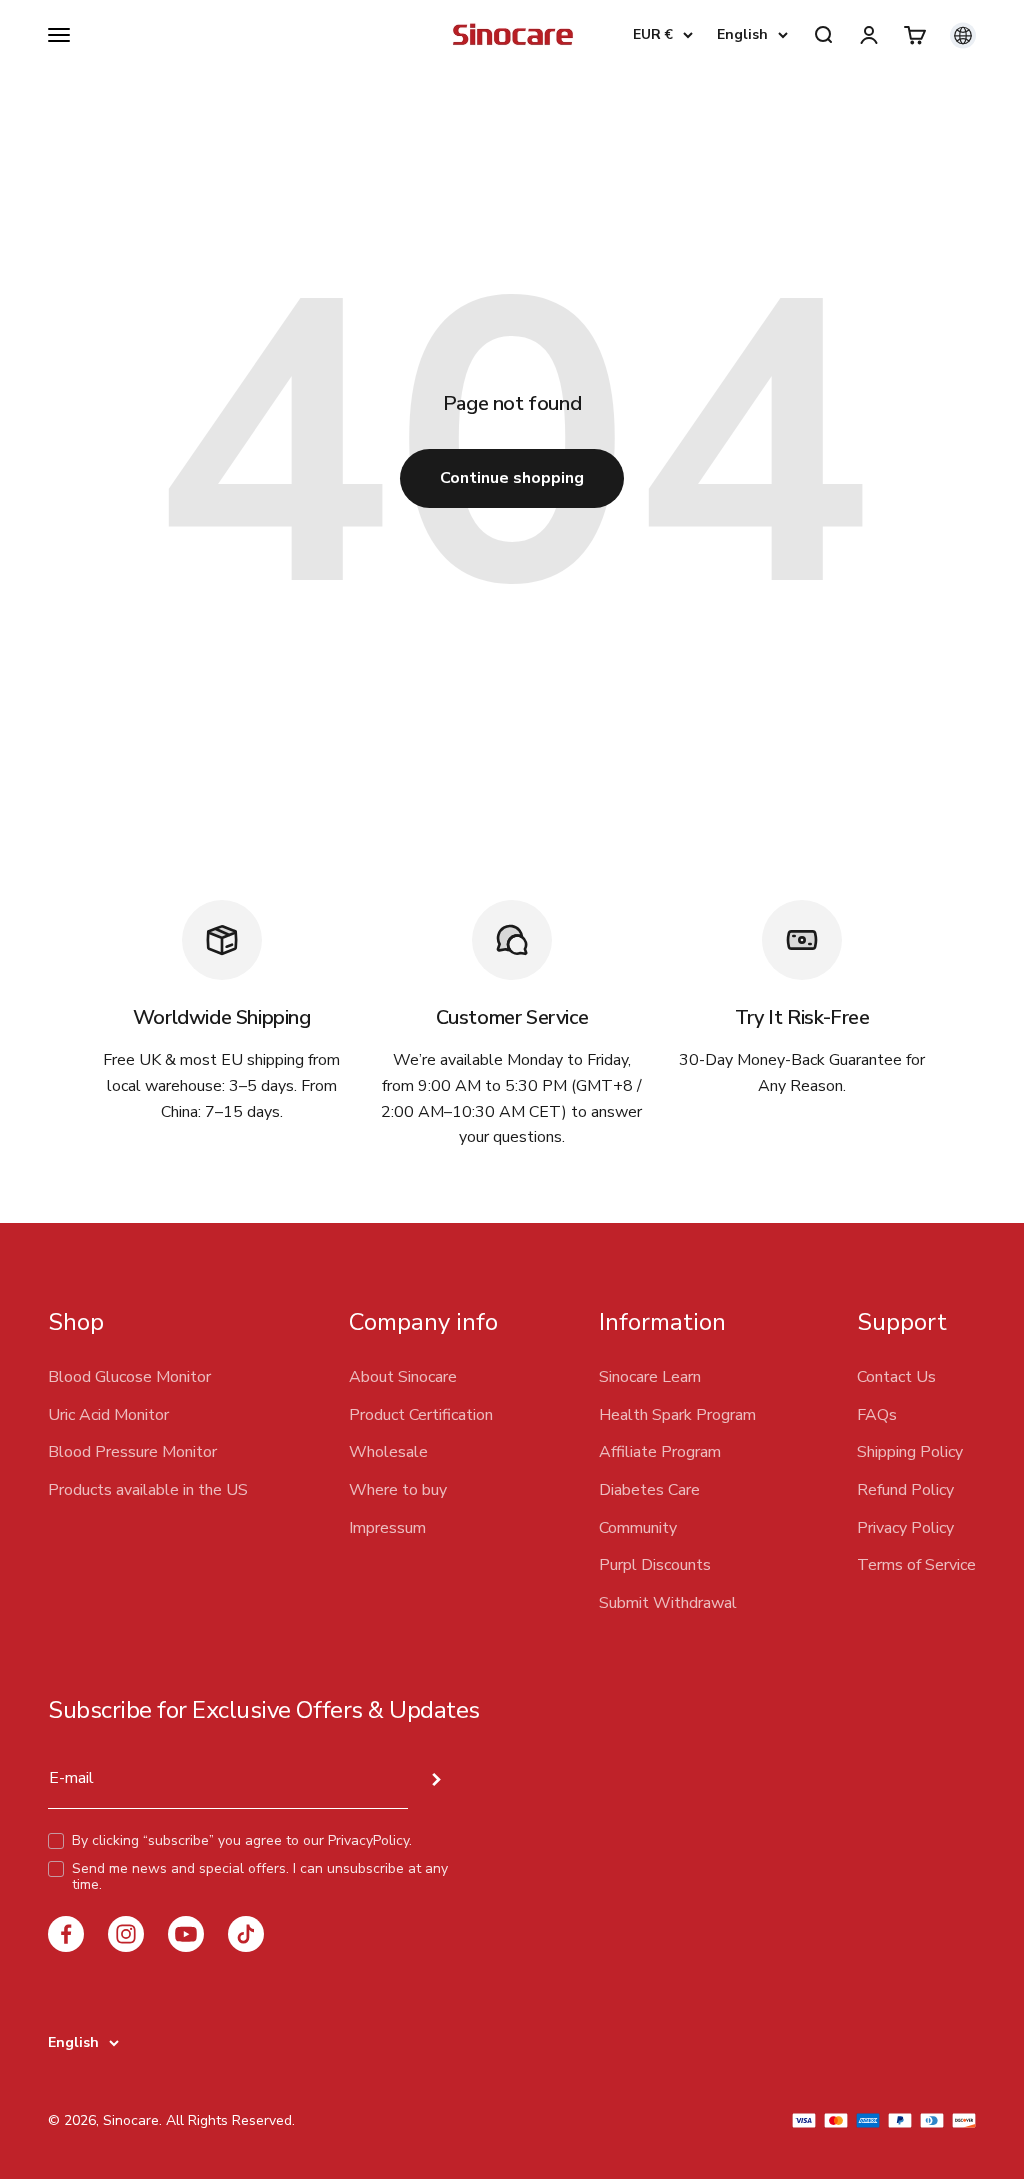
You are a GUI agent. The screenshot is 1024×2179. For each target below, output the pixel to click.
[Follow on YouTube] (186, 1934)
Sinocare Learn (650, 1377)
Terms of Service (916, 1565)
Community (638, 1528)
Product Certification (421, 1415)
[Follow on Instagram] (126, 1934)
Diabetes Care (649, 1490)
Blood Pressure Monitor (132, 1452)
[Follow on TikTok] (246, 1934)
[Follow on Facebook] (66, 1934)
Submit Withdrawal (668, 1603)
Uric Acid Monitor (108, 1415)
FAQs (877, 1415)
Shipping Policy (910, 1452)
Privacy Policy (905, 1528)
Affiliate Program (660, 1452)
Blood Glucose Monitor (129, 1377)
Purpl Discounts (655, 1565)
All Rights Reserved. (230, 2120)
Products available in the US (148, 1490)
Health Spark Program (677, 1415)
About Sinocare (403, 1377)
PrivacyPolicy (368, 1840)
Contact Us (896, 1377)
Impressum (387, 1528)
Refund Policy (905, 1490)
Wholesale (388, 1452)
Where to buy (398, 1490)
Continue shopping (512, 478)
